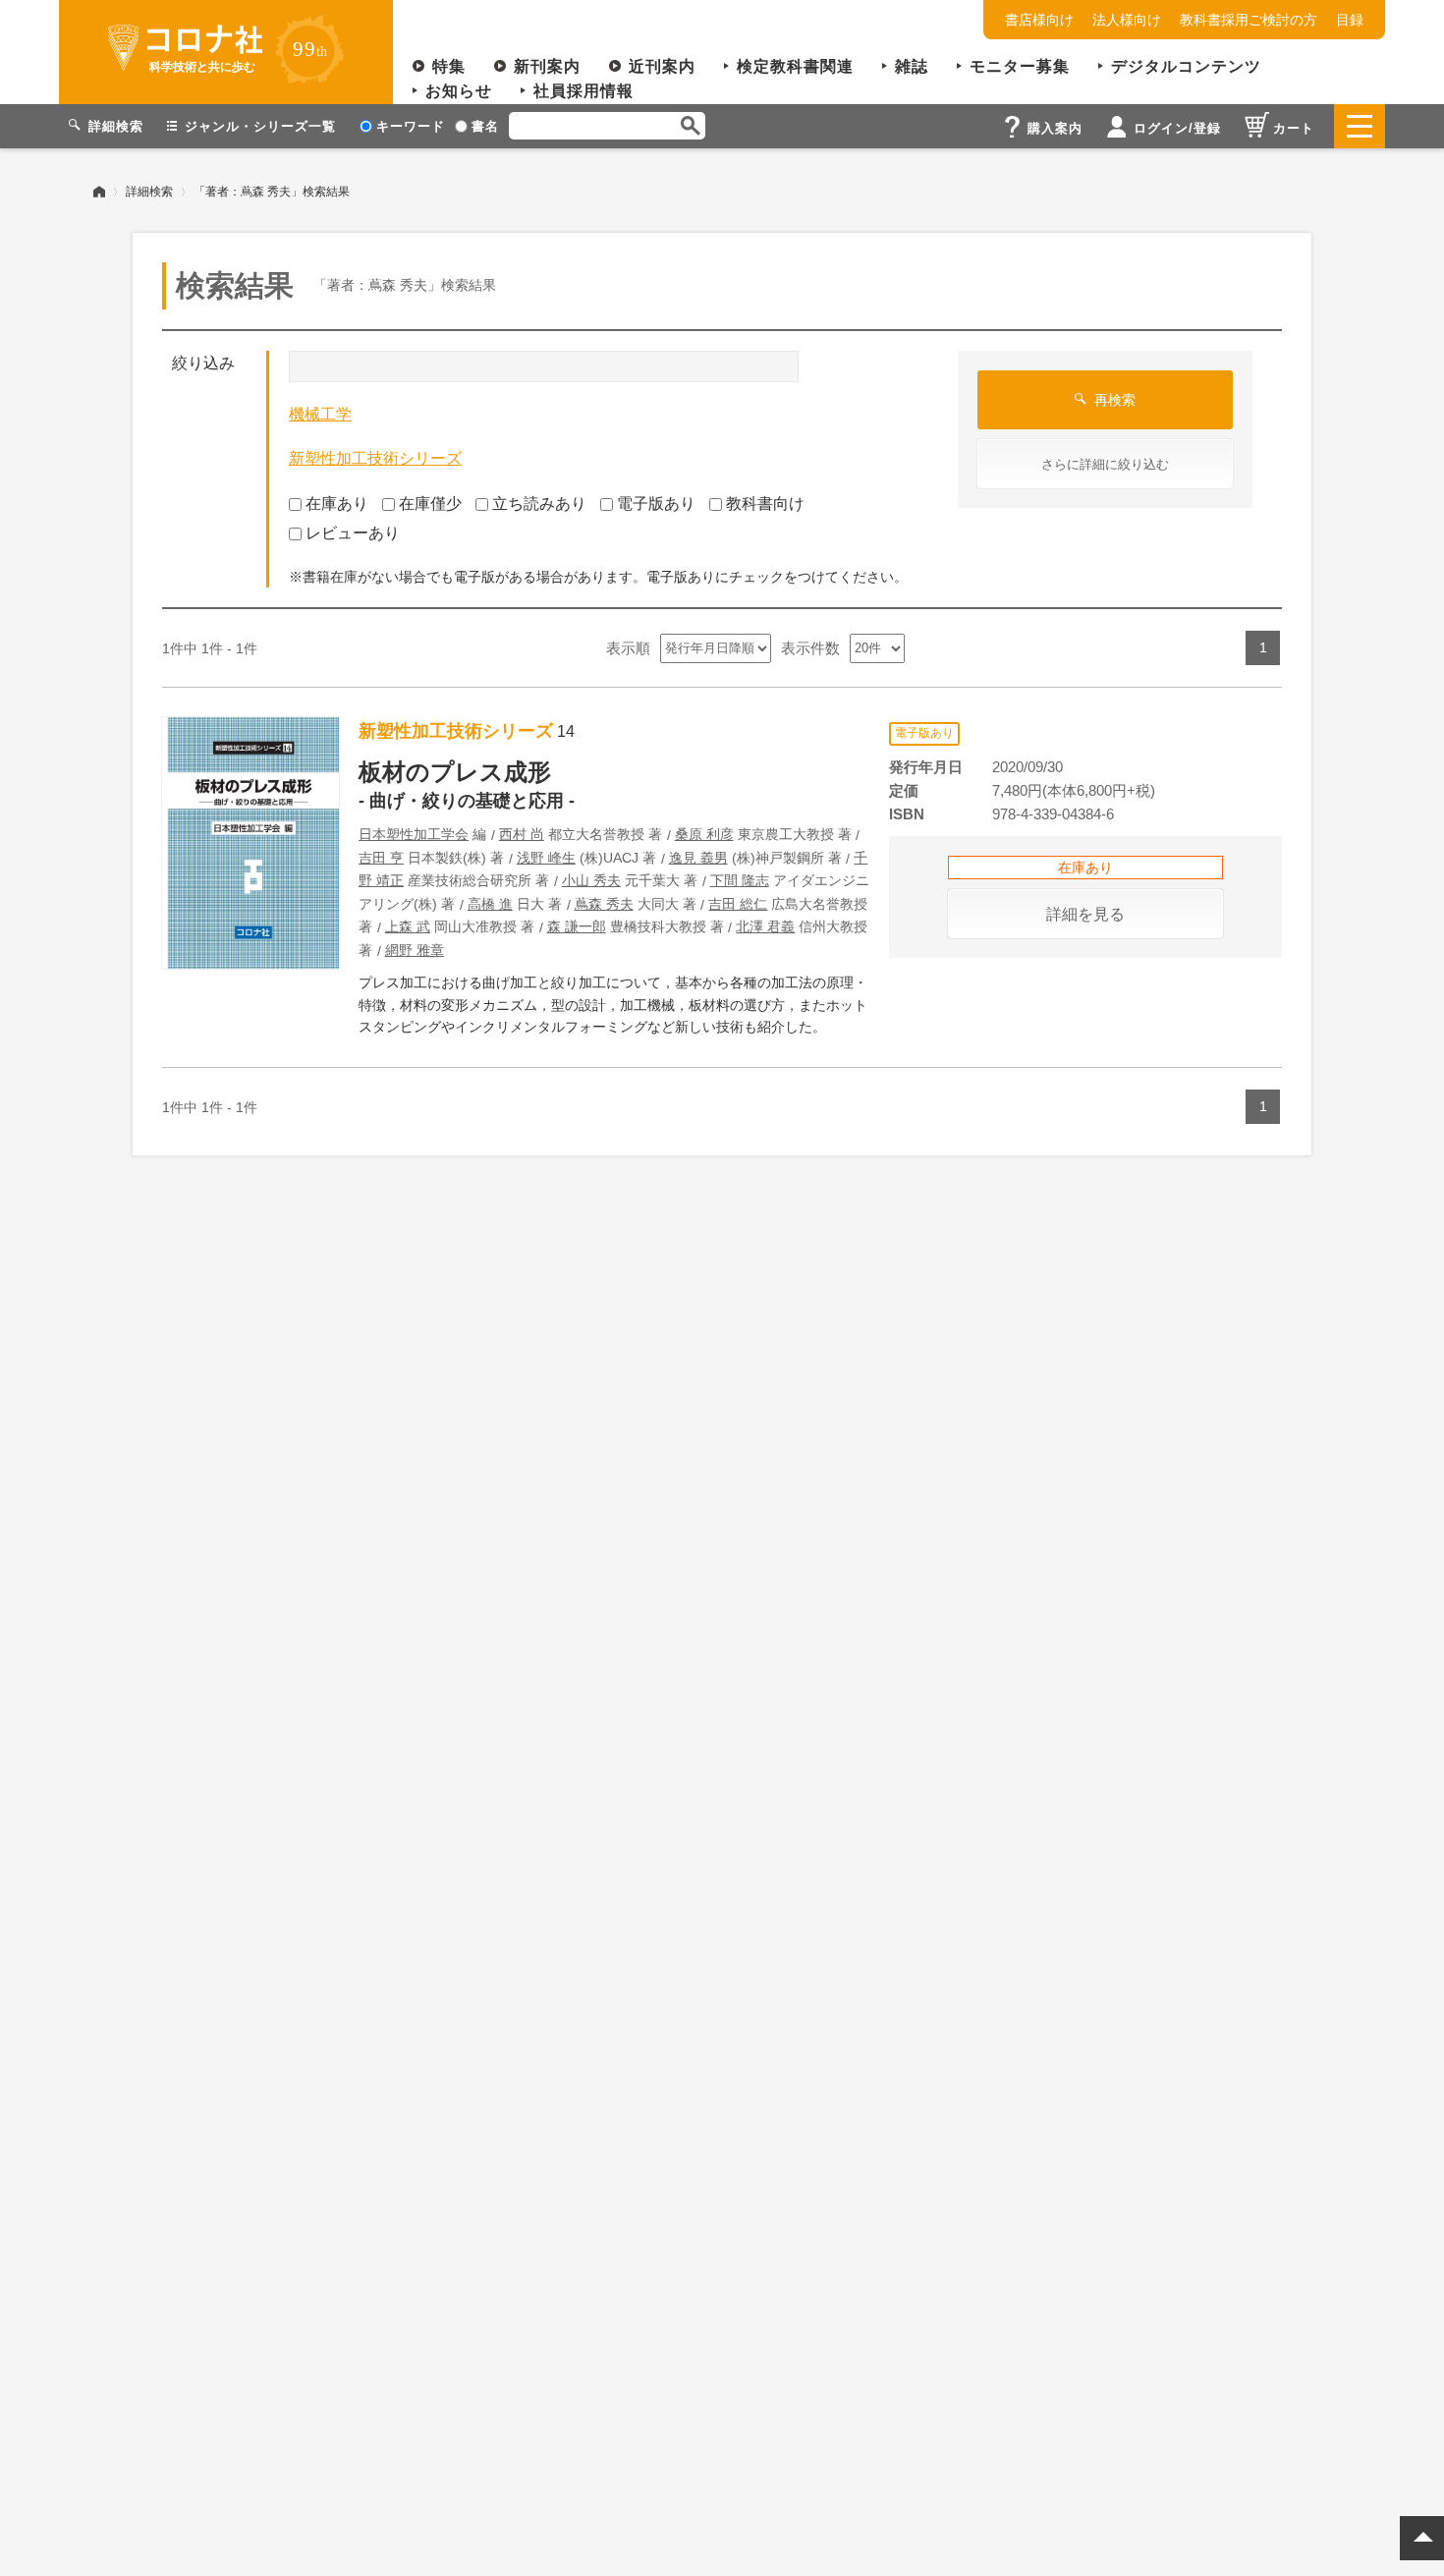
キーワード (411, 126)
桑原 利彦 (704, 834)
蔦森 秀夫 (604, 904)
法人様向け (1127, 20)
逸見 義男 (698, 858)
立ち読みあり (539, 504)
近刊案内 (662, 66)
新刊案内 (547, 66)
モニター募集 (1020, 66)
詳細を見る (1085, 914)
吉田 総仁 (738, 904)
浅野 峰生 (546, 858)
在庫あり (337, 504)
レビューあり (353, 533)
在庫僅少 (430, 504)
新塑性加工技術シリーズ (375, 458)
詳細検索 (149, 192)
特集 (449, 66)
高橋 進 (490, 904)
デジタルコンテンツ (1186, 66)
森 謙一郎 (577, 926)
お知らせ (459, 91)
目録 (1350, 20)
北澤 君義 (765, 926)
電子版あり (656, 504)
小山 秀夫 (591, 880)
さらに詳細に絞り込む (1105, 464)
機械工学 (320, 414)
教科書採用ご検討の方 (1249, 20)
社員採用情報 (583, 91)
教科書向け (765, 504)
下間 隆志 (740, 880)
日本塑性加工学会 (414, 834)
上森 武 (408, 926)
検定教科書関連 (795, 66)
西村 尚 (522, 834)
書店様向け (1039, 20)
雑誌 (912, 66)
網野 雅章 (415, 950)
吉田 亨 (381, 858)
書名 (485, 126)
